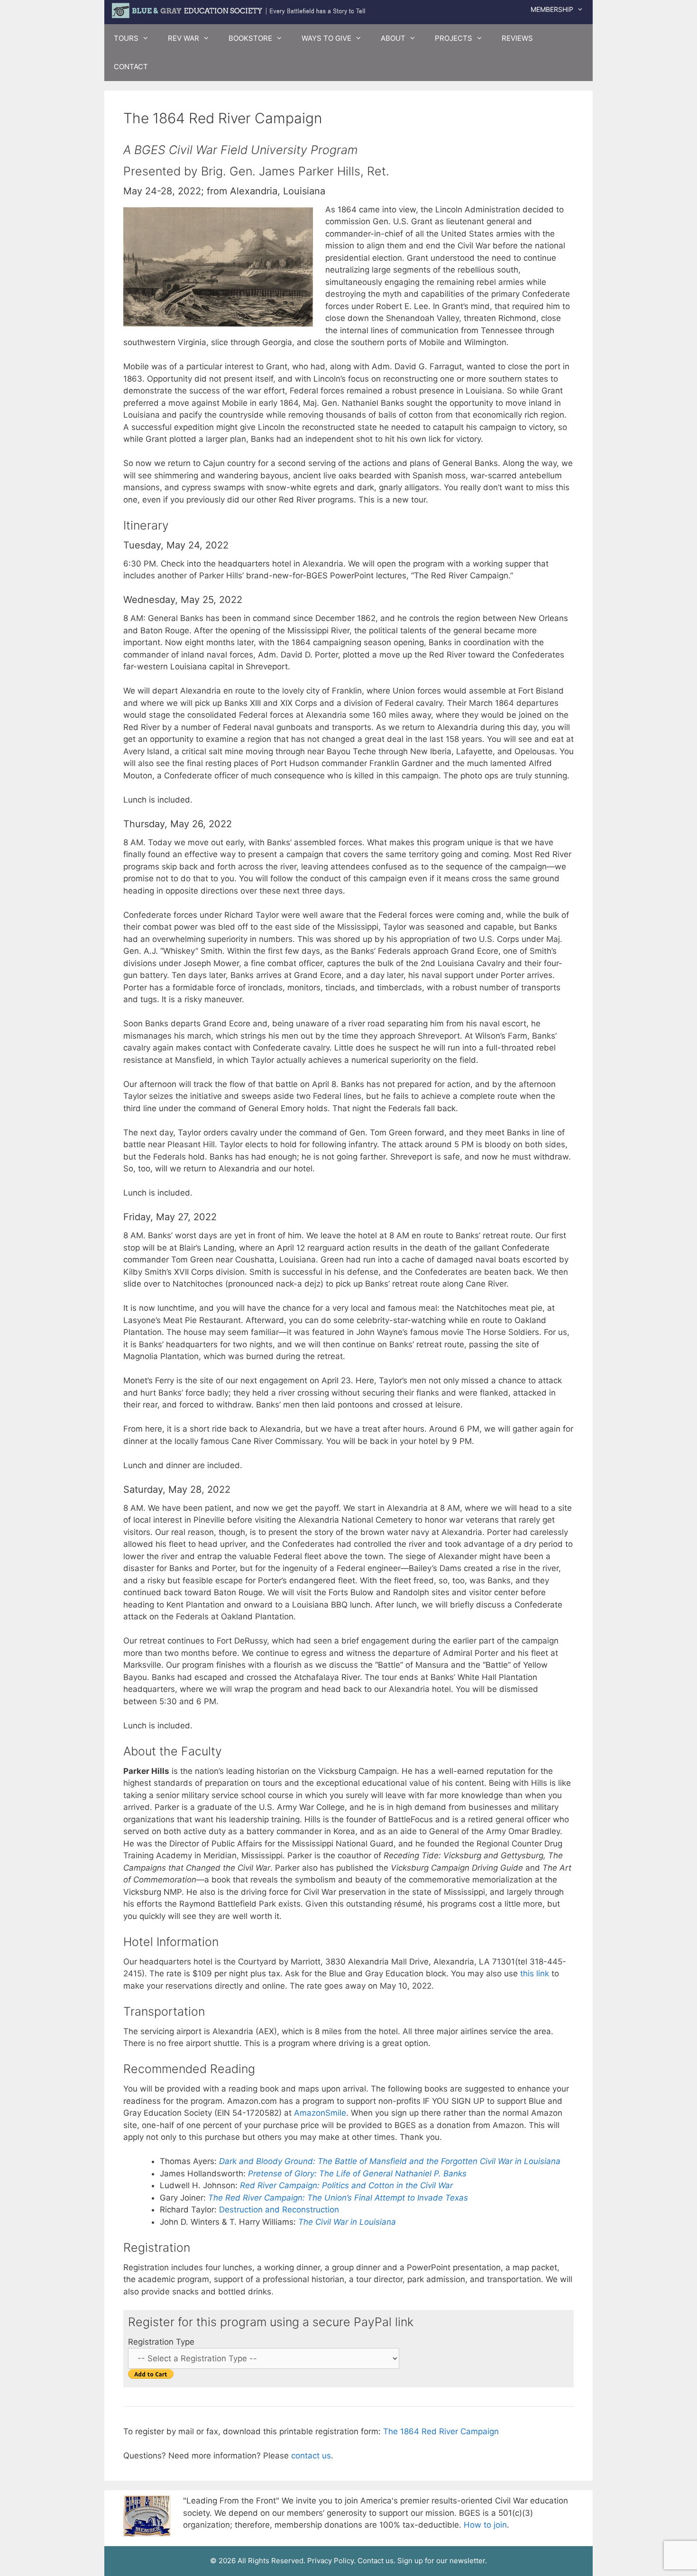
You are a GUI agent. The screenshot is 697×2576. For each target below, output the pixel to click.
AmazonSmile (320, 2113)
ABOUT (393, 38)
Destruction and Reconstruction (279, 2210)
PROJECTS (454, 38)
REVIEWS (517, 38)
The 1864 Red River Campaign (441, 2431)
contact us (311, 2456)
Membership (552, 9)
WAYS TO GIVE (326, 38)
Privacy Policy (330, 2561)
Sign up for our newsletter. (442, 2561)
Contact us (376, 2561)
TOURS (126, 38)
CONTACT (131, 67)
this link (535, 1973)
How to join (485, 2525)
